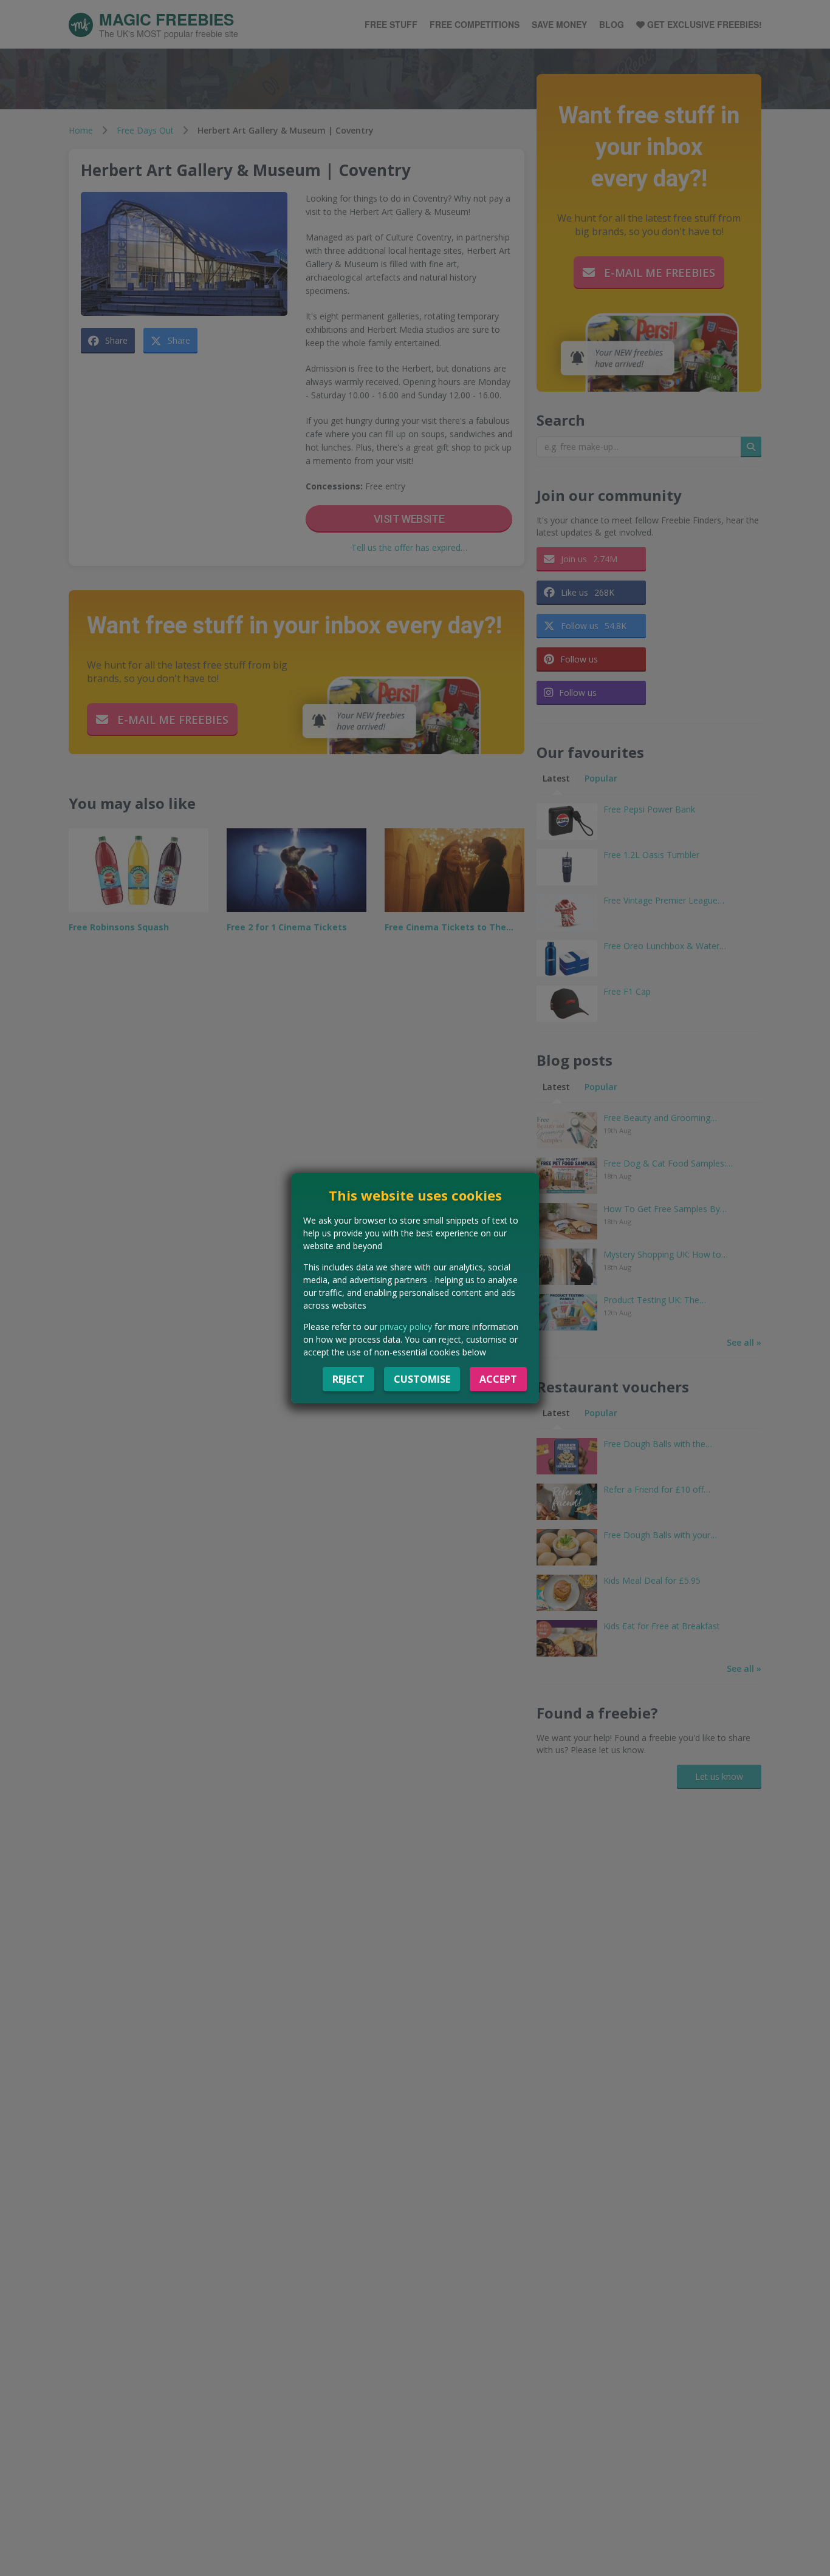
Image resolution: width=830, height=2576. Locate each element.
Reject (348, 1379)
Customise (422, 1379)
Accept (498, 1379)
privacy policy (406, 1327)
